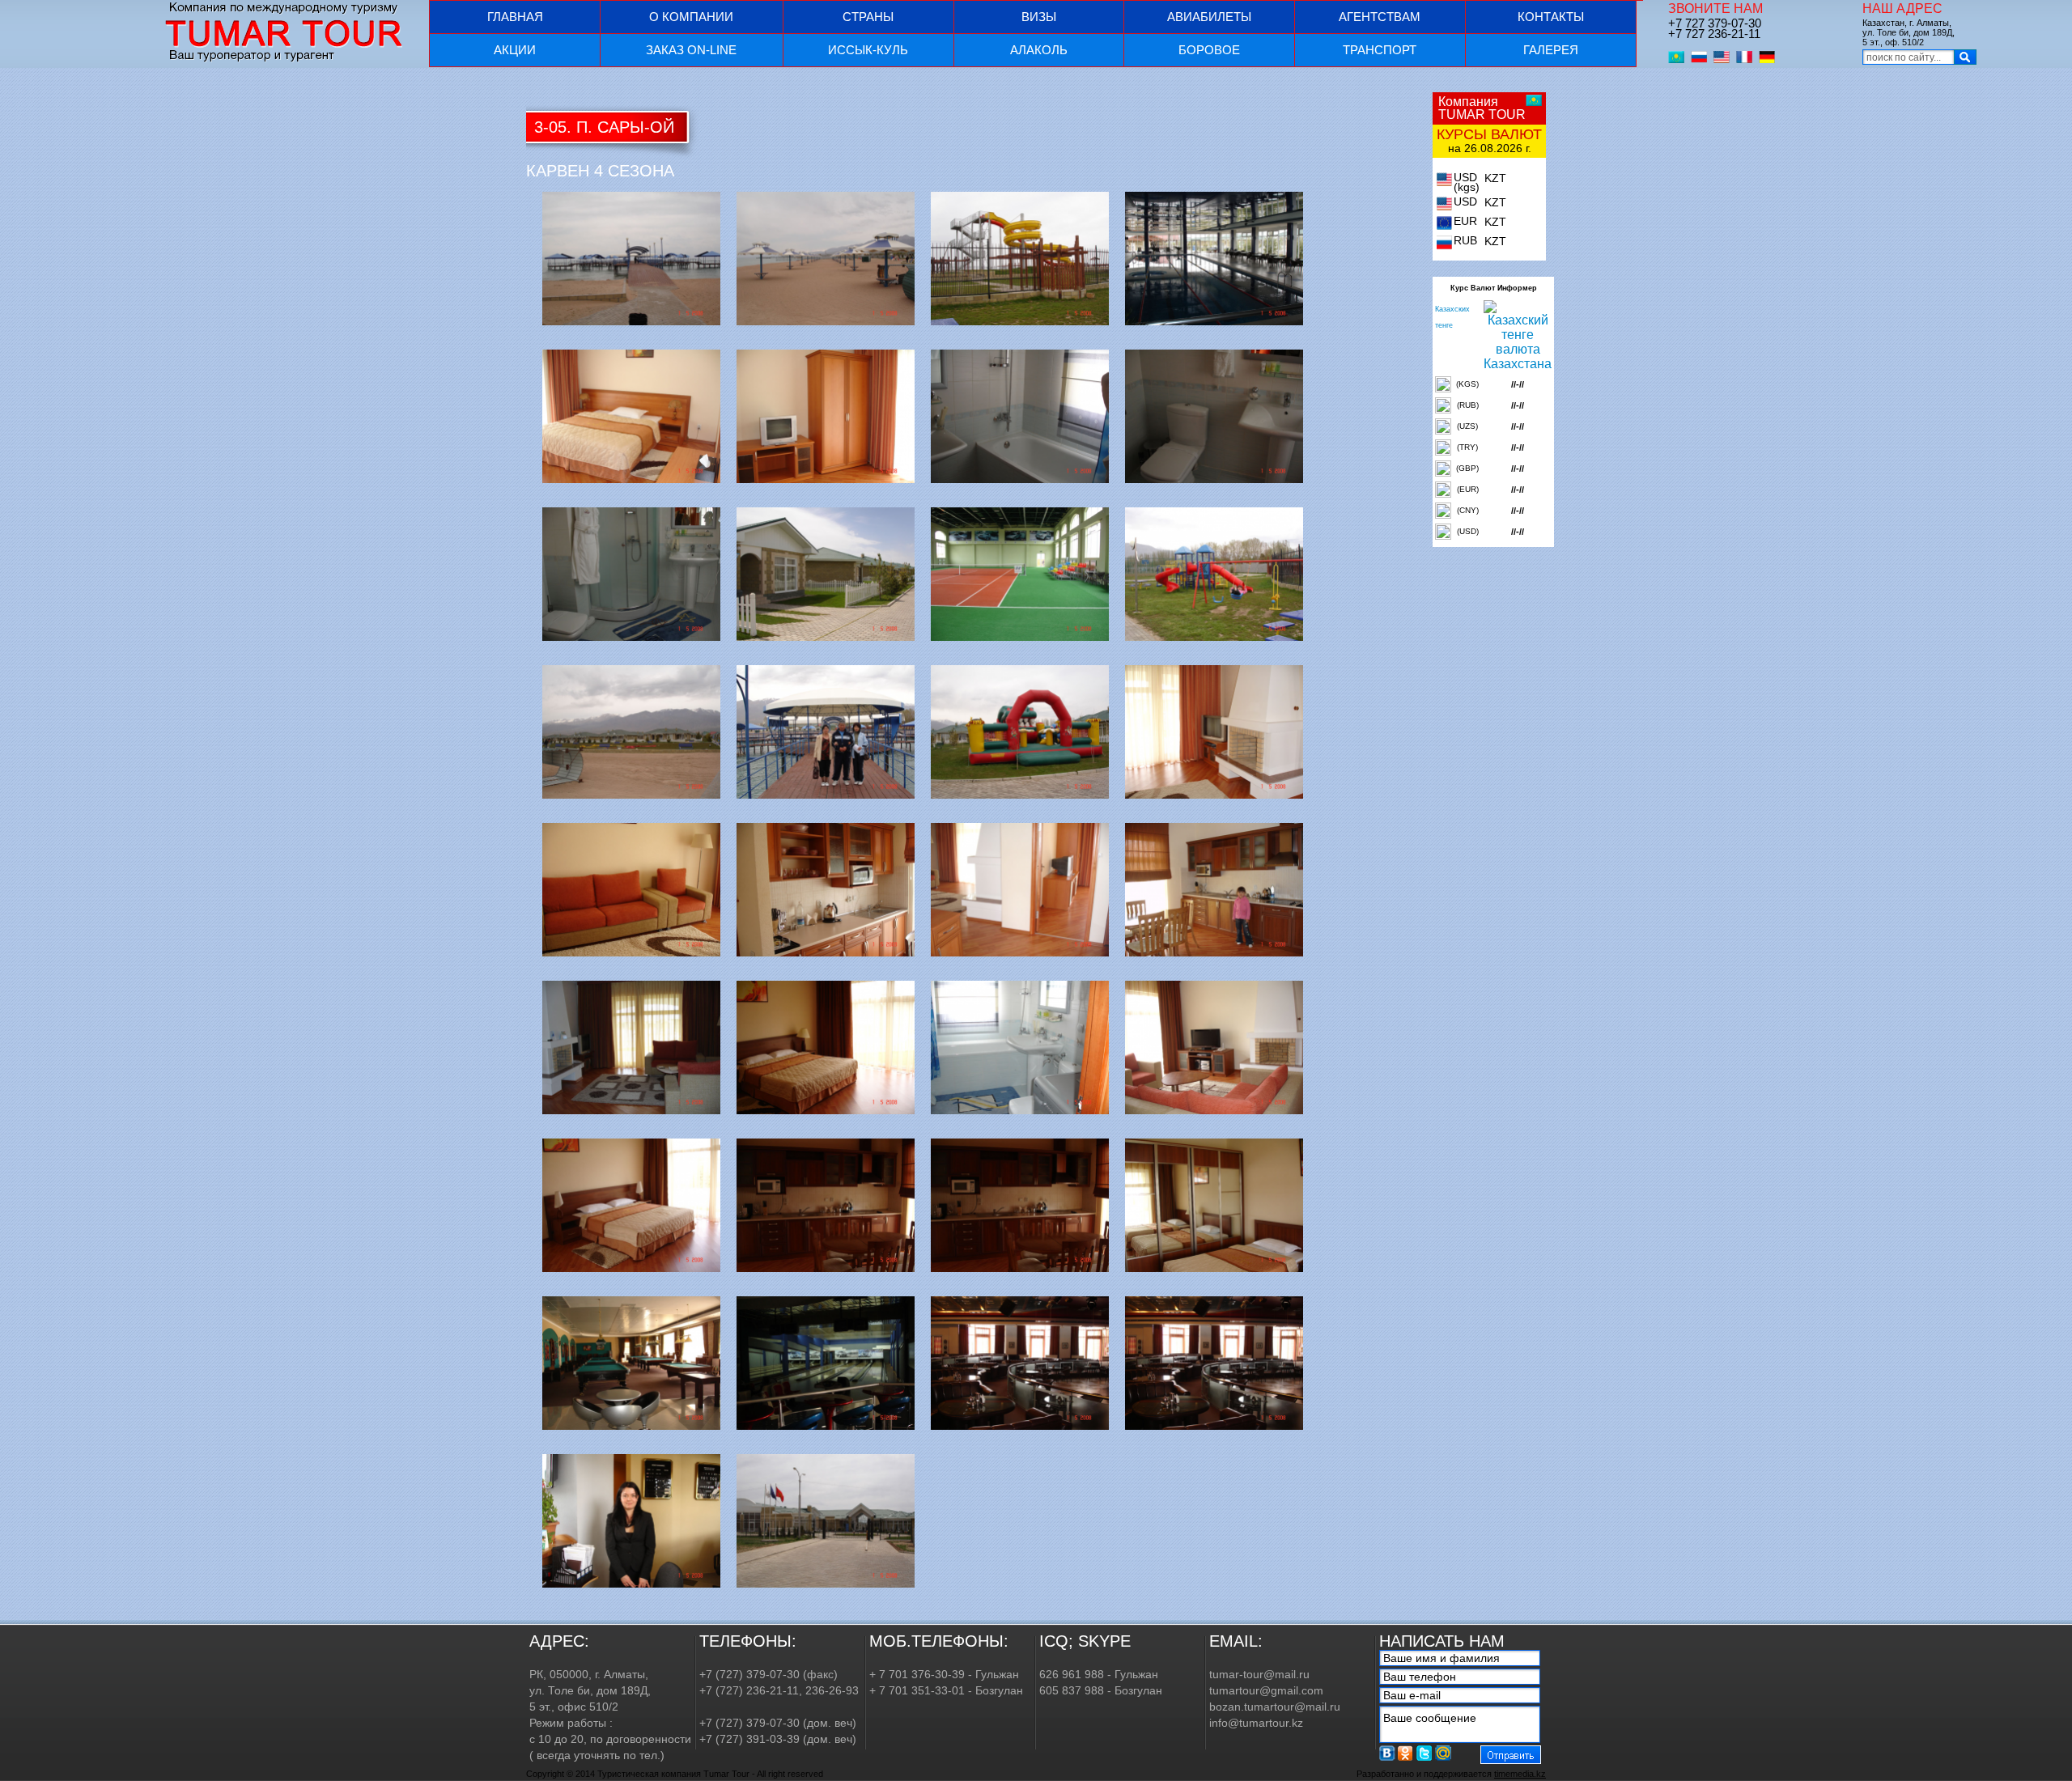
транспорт (1380, 50)
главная (515, 17)
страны (868, 17)
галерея (1551, 50)
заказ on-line (691, 50)
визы (1039, 17)
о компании (691, 17)
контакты (1551, 17)
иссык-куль (868, 50)
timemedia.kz (1520, 1774)
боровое (1209, 50)
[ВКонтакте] (1387, 1753)
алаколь (1039, 50)
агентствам (1380, 17)
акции (515, 50)
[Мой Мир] (1443, 1753)
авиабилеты (1209, 17)
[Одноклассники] (1406, 1753)
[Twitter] (1424, 1753)
